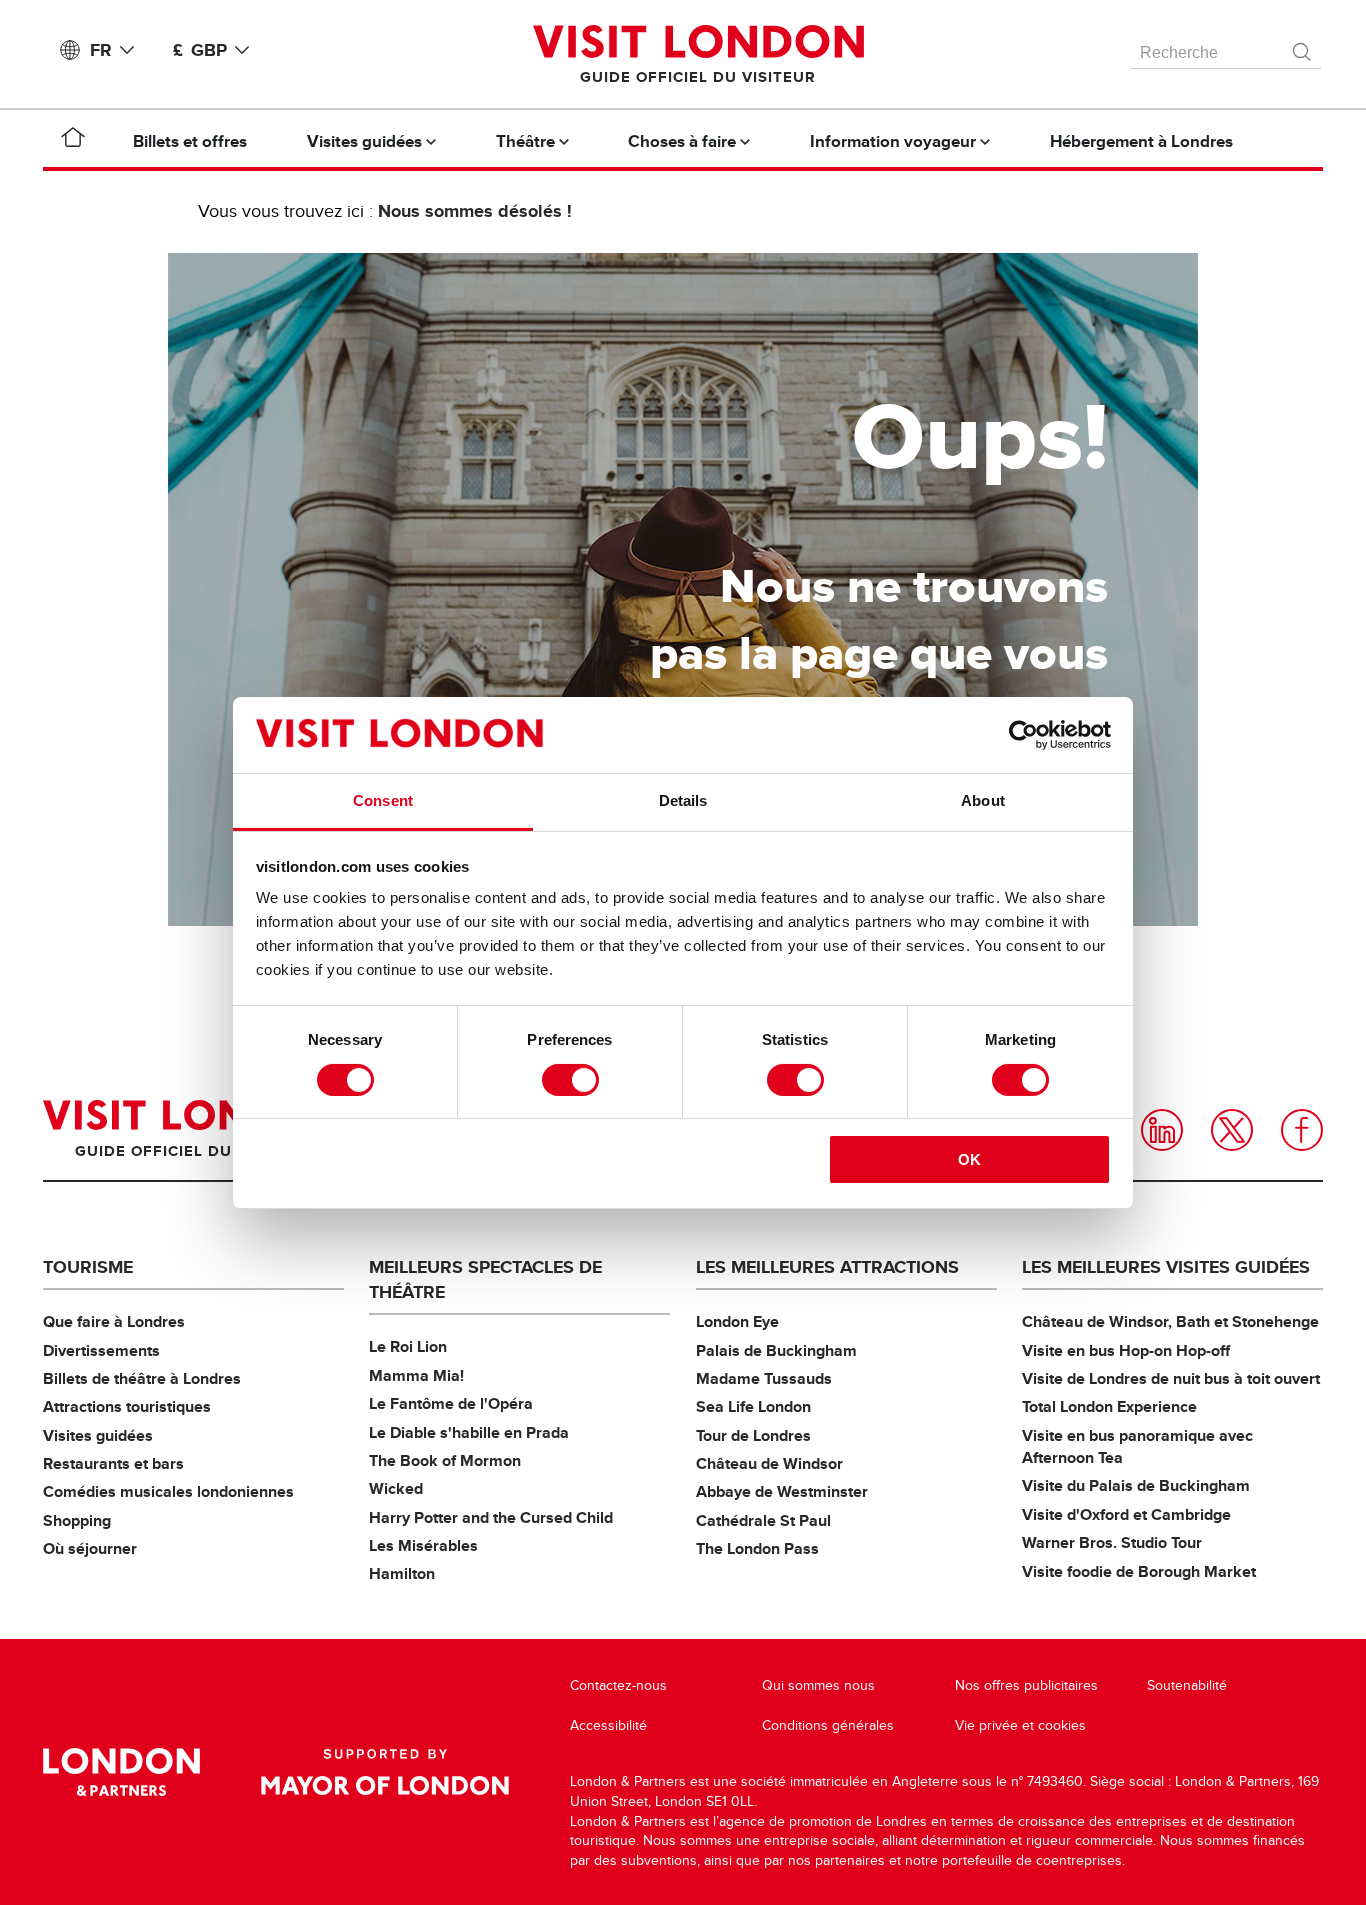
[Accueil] (73, 141)
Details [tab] (683, 800)
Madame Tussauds (764, 1378)
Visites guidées (98, 1435)
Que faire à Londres (114, 1321)
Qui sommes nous (818, 1685)
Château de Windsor (769, 1463)
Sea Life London (753, 1406)
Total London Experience (1109, 1406)
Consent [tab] (383, 800)
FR (101, 50)
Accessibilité (608, 1725)
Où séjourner (90, 1548)
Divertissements (101, 1350)
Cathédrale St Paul (763, 1520)
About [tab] (983, 800)
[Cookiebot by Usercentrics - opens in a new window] (1023, 735)
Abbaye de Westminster (782, 1491)
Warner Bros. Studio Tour (1112, 1542)
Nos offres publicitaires (1026, 1685)
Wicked (396, 1488)
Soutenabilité (1187, 1685)
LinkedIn (1162, 1130)
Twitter (1232, 1130)
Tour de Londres (753, 1435)
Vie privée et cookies (1020, 1725)
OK (969, 1159)
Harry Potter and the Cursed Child (491, 1517)
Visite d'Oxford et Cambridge (1126, 1514)
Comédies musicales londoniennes (168, 1491)
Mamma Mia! (416, 1375)
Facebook (1302, 1130)
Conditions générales (828, 1725)
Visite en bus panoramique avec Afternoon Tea (1137, 1446)
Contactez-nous (618, 1685)
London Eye (737, 1321)
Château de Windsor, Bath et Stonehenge (1170, 1321)
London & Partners (121, 1772)
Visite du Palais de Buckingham (1136, 1485)
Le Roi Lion (408, 1346)
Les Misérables (423, 1545)
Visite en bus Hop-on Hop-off (1126, 1350)
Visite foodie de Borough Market (1139, 1571)
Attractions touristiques (127, 1406)
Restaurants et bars (113, 1463)
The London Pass (757, 1548)
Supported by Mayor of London (385, 1772)
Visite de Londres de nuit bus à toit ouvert (1171, 1378)
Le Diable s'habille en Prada (469, 1432)
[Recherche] (1303, 47)
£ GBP (200, 50)
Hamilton (402, 1573)
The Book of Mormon (445, 1460)
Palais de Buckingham (776, 1350)
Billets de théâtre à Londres (142, 1378)
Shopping (77, 1520)
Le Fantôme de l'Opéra (451, 1403)
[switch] (570, 1080)
